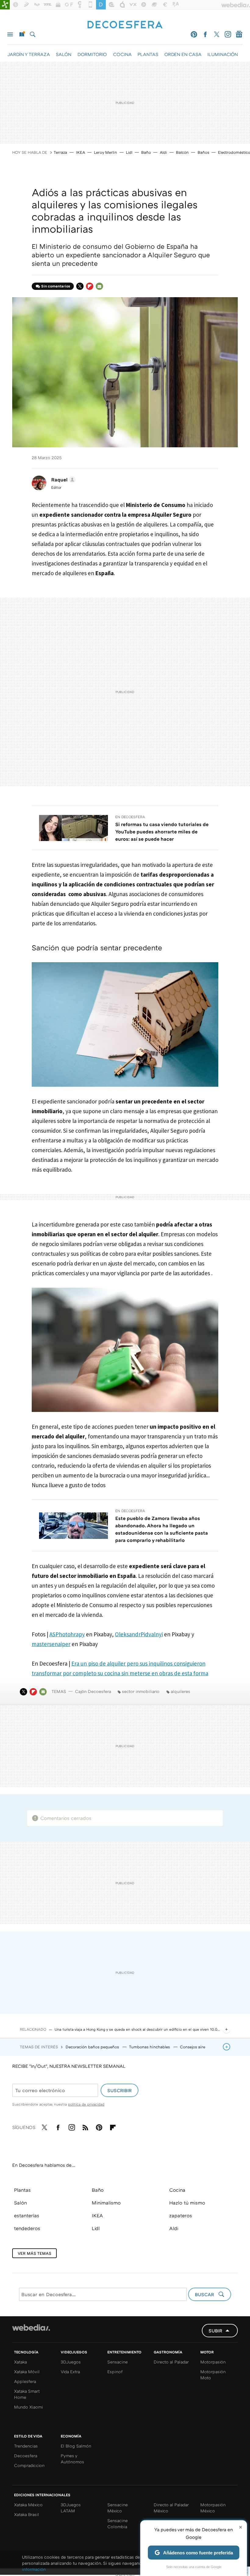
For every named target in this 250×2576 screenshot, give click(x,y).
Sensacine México (118, 2508)
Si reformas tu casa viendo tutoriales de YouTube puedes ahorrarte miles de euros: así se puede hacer (162, 832)
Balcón (182, 152)
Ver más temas (34, 2253)
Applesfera (25, 2381)
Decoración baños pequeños (93, 2047)
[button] (62, 480)
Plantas (22, 2190)
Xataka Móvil (27, 2372)
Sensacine (118, 2362)
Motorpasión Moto (213, 2375)
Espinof (115, 2372)
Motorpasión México (213, 2508)
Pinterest (194, 34)
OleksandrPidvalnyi (139, 1634)
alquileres (180, 1691)
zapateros (181, 2215)
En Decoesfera (130, 817)
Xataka (20, 2362)
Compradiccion (29, 2465)
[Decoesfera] (125, 25)
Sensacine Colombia (118, 2523)
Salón (20, 2203)
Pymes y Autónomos (72, 2459)
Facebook (205, 34)
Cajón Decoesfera (93, 1691)
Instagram (228, 34)
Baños (203, 152)
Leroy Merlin (105, 152)
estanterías (27, 2215)
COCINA (122, 54)
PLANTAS (148, 54)
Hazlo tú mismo (187, 2203)
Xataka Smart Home (27, 2394)
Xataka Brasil (27, 2514)
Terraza (60, 152)
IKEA (80, 152)
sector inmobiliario (141, 1691)
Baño (146, 152)
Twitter (216, 34)
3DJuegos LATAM (71, 2508)
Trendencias (26, 2446)
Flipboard (90, 286)
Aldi (163, 152)
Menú (10, 34)
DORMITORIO (92, 54)
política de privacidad (86, 2104)
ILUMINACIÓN (223, 54)
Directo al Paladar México (171, 2508)
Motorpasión (213, 2362)
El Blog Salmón (76, 2446)
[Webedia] (31, 2328)
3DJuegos (71, 2362)
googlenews (239, 34)
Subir (215, 2331)
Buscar (33, 34)
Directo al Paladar (171, 2362)
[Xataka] (5, 5)
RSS (85, 2126)
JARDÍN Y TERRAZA (29, 54)
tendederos (27, 2228)
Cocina (177, 2190)
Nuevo (21, 34)
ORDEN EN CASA (183, 54)
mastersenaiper (51, 1644)
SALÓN (64, 54)
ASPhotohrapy (67, 1634)
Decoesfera (26, 2456)
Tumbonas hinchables (150, 2047)
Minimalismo (106, 2203)
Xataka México (28, 2505)
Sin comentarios (56, 286)
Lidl (129, 152)
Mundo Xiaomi (29, 2407)
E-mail (99, 286)
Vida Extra (70, 2372)
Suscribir (120, 2090)
